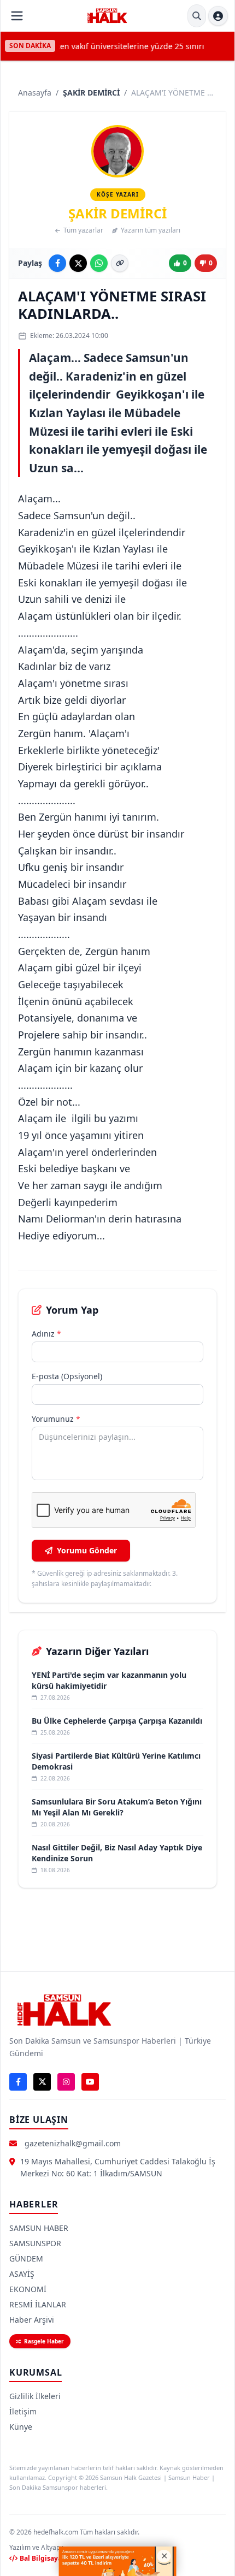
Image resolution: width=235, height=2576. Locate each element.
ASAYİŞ (22, 2274)
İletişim (23, 2411)
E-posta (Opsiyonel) (67, 1376)
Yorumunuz (56, 1419)
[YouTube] (90, 2082)
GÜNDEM (26, 2259)
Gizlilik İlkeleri (35, 2396)
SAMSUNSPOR (35, 2243)
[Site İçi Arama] (197, 16)
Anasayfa (35, 93)
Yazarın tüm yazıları (151, 230)
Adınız (46, 1334)
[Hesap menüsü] (218, 16)
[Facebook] (18, 2082)
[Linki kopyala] (120, 263)
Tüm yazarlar (83, 230)
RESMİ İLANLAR (38, 2304)
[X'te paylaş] (78, 263)
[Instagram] (66, 2082)
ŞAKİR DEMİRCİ (91, 93)
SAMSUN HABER (39, 2228)
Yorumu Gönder (87, 1550)
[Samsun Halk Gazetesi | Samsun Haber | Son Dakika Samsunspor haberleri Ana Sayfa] (107, 16)
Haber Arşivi (32, 2320)
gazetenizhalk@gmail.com (73, 2143)
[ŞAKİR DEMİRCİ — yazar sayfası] (117, 151)
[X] (42, 2082)
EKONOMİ (28, 2289)
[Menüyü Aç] (17, 16)
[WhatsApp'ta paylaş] (99, 263)
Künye (21, 2427)
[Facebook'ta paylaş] (57, 263)
